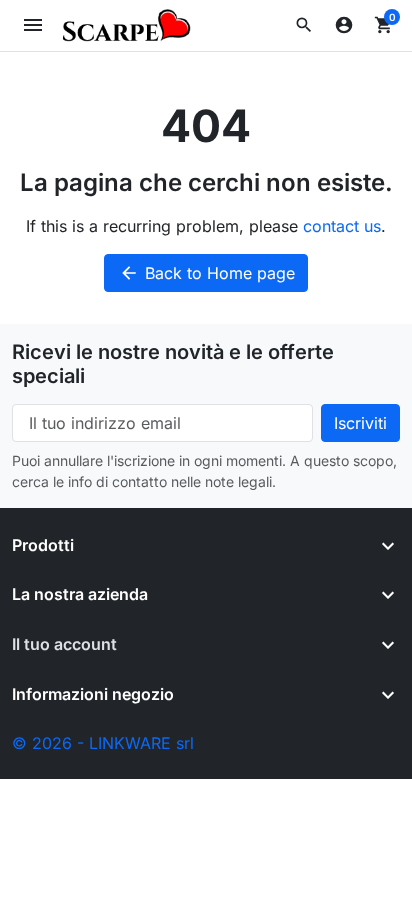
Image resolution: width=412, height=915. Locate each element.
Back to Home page (207, 273)
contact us (342, 226)
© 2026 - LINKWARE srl (103, 743)
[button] (304, 25)
